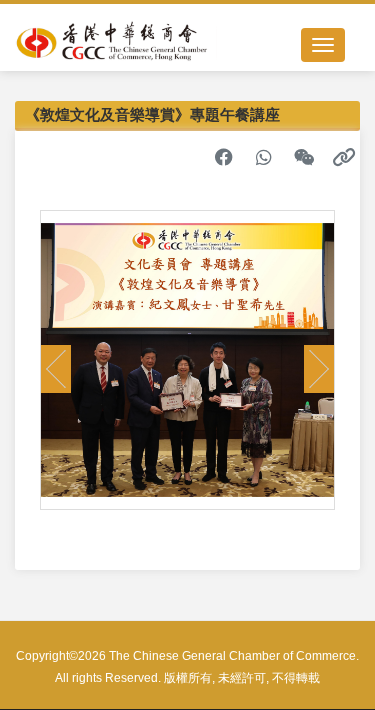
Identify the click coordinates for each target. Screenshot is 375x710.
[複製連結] (344, 157)
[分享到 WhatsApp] (264, 157)
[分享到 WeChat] (304, 157)
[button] (56, 369)
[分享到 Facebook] (224, 157)
